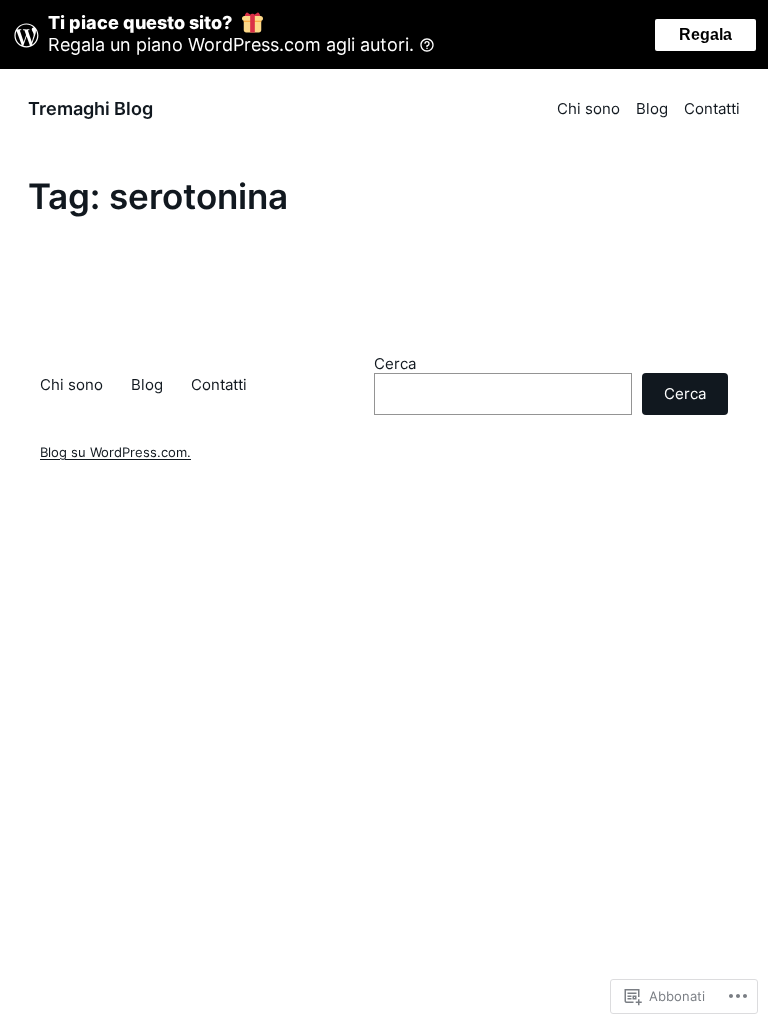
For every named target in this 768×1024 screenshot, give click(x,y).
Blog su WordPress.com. (115, 452)
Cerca (395, 363)
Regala (705, 34)
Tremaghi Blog (90, 108)
